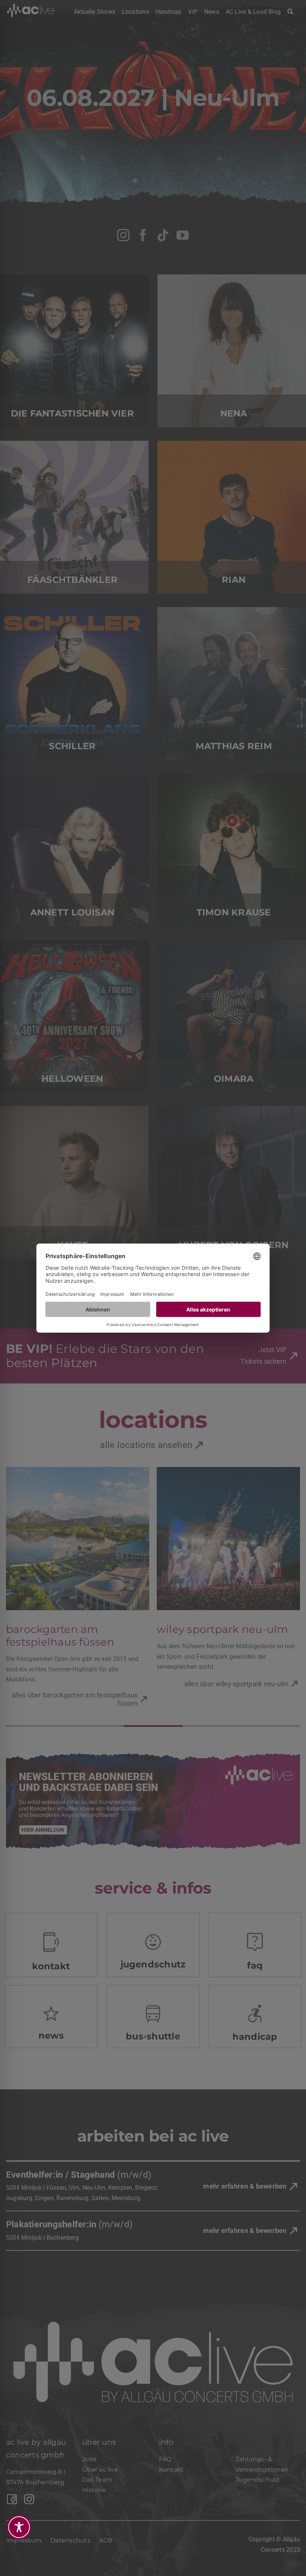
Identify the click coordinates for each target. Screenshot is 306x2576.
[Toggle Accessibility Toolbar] (19, 2527)
